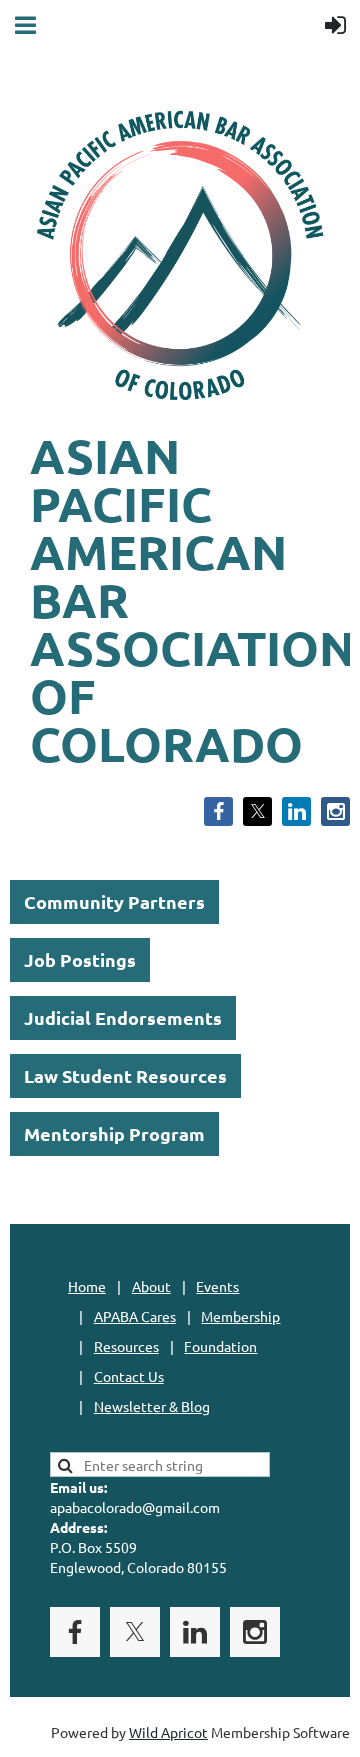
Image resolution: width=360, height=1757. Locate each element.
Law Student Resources (125, 1075)
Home (87, 1286)
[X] (257, 811)
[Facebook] (218, 811)
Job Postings (80, 959)
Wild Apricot (168, 1732)
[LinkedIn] (296, 811)
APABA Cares (135, 1316)
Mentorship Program (114, 1133)
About (151, 1286)
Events (217, 1286)
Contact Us (129, 1376)
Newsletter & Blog (152, 1406)
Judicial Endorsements (123, 1017)
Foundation (220, 1346)
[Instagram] (335, 811)
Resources (126, 1346)
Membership (240, 1316)
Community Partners (114, 901)
